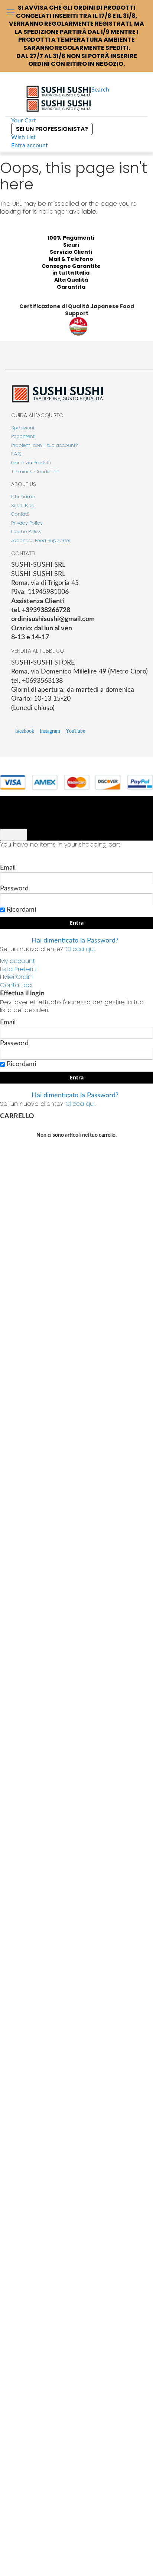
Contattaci (16, 985)
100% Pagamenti (71, 238)
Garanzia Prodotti (31, 463)
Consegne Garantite (71, 266)
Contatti (20, 514)
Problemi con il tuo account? (44, 445)
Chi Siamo (23, 497)
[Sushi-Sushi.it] (59, 99)
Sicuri (71, 245)
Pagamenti (23, 436)
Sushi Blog (23, 505)
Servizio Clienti (71, 252)
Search (100, 90)
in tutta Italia (71, 273)
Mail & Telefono (71, 259)
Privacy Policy (27, 523)
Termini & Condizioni (35, 472)
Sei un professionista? (52, 129)
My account (17, 961)
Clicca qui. (80, 949)
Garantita (71, 287)
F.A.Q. (17, 454)
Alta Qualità (71, 280)
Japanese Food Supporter (41, 540)
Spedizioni (23, 428)
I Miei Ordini (16, 977)
